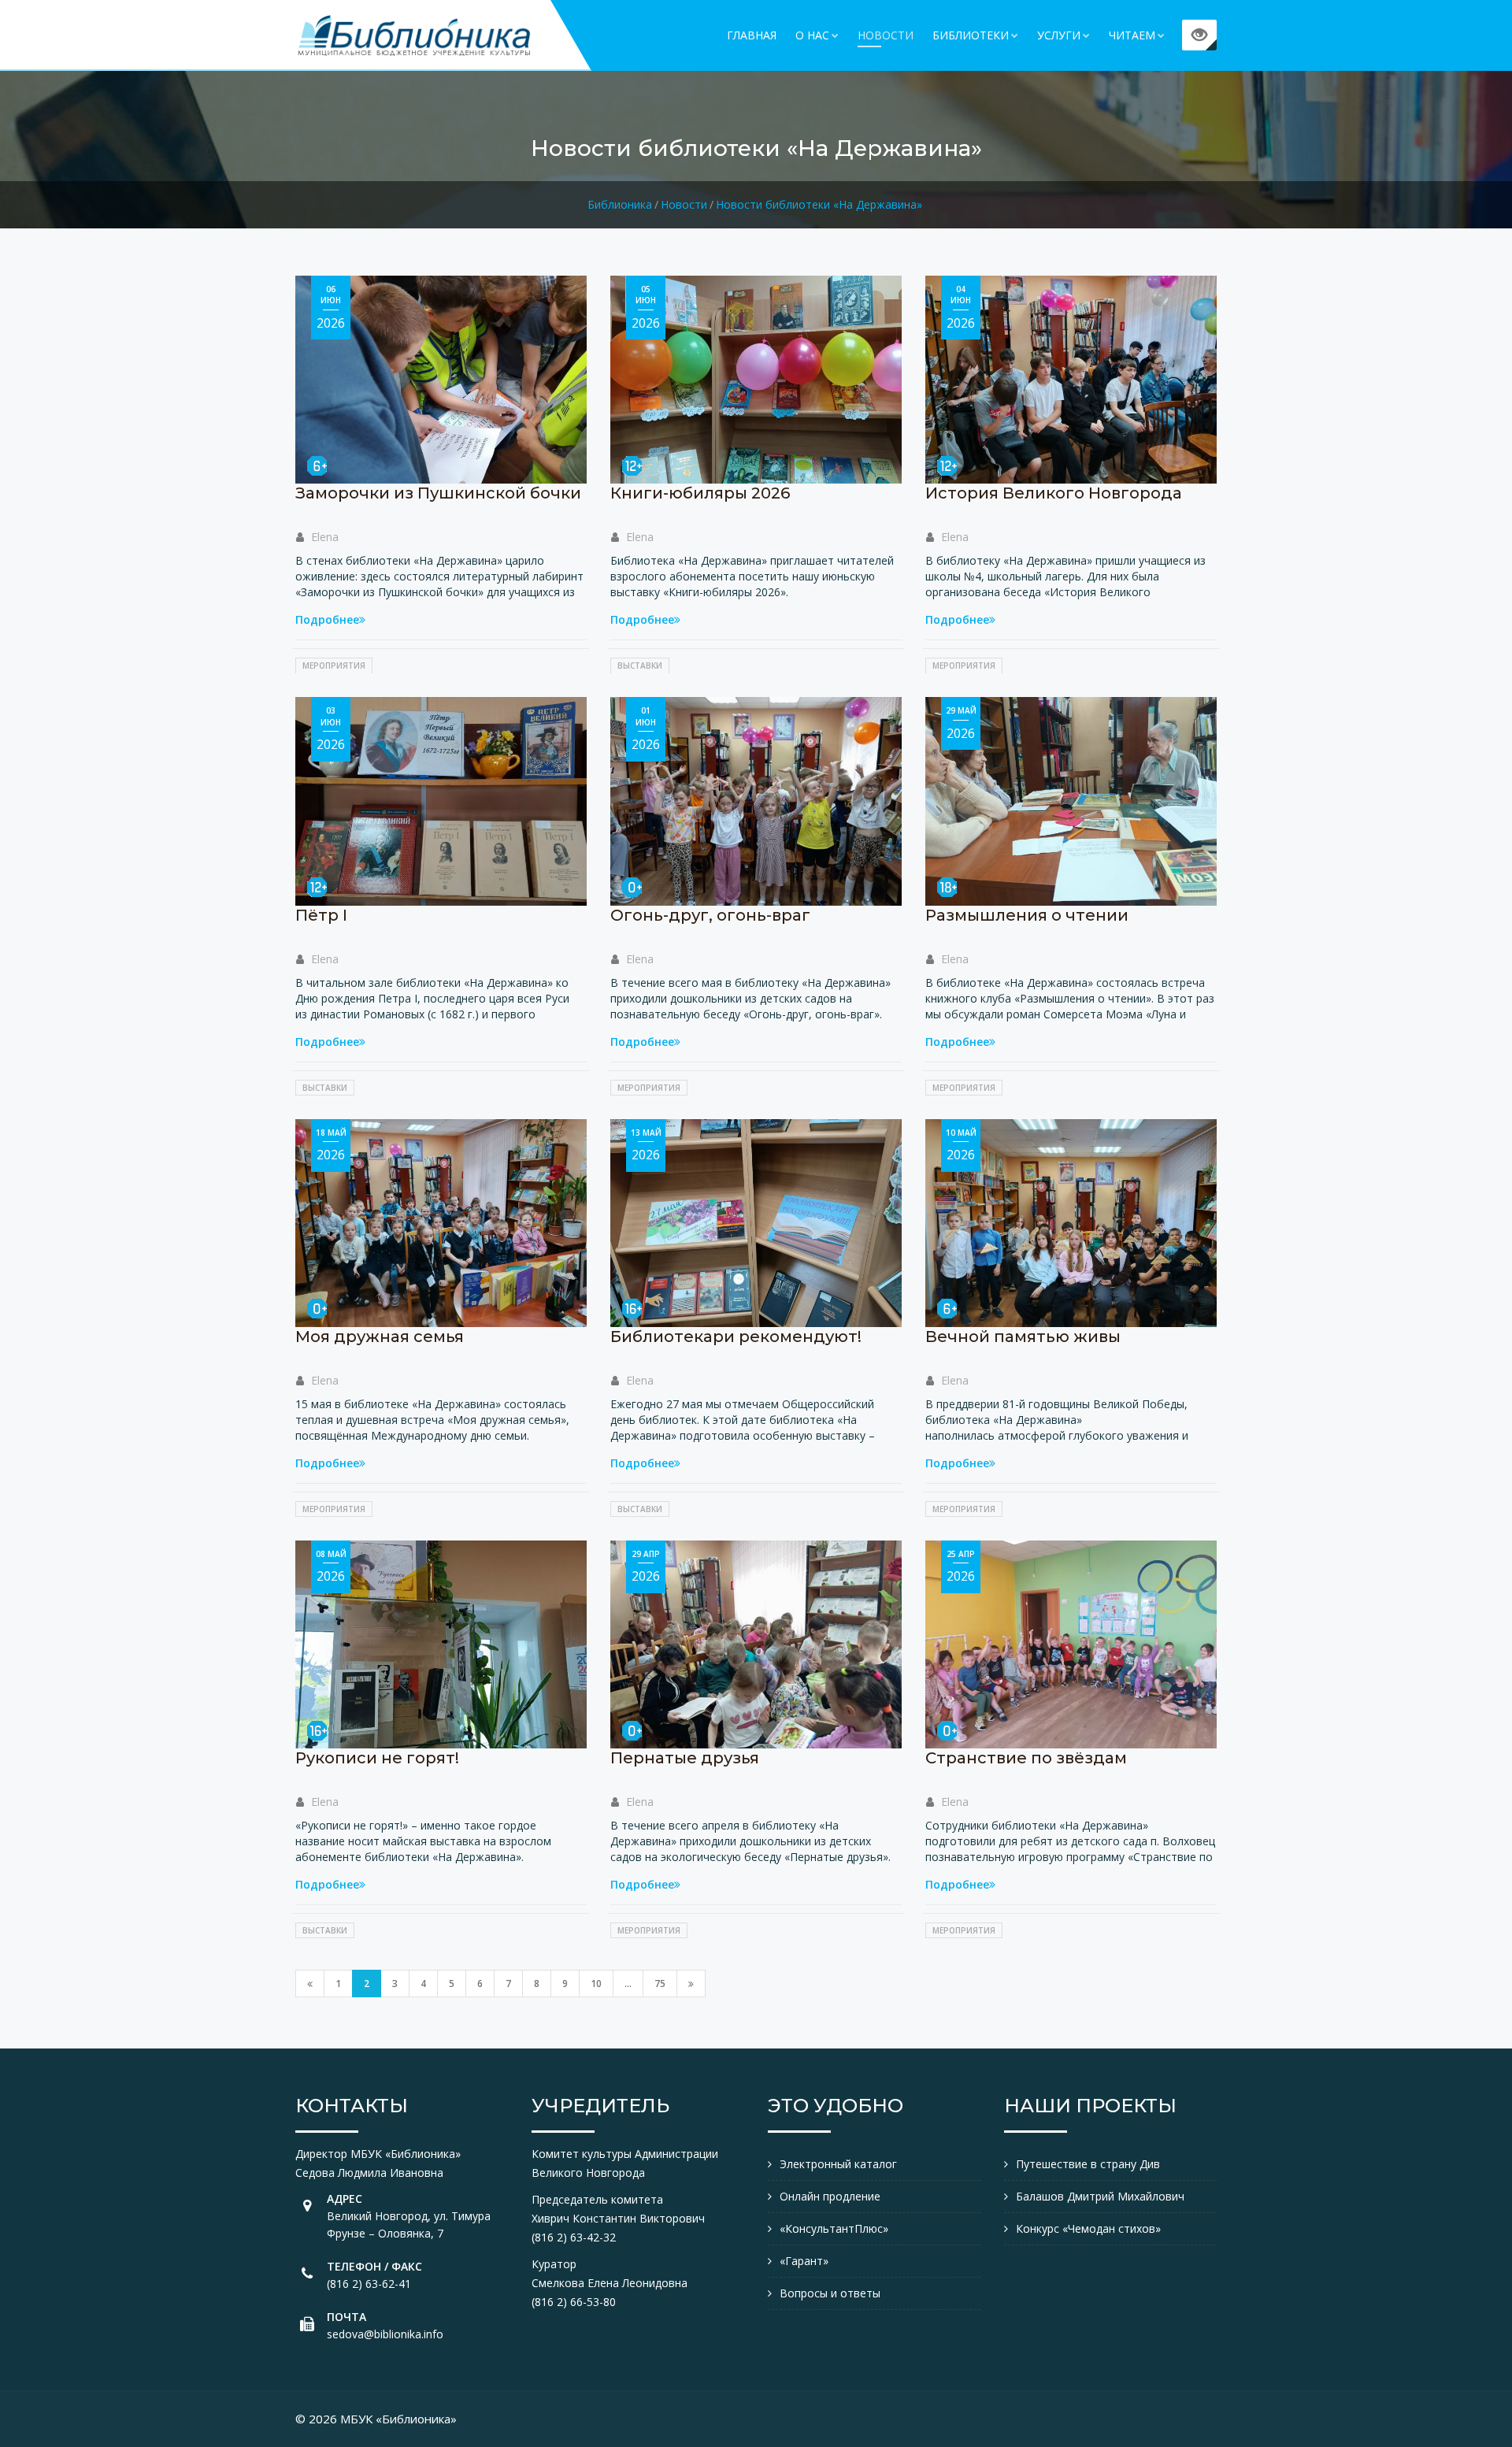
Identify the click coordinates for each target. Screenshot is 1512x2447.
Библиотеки (971, 35)
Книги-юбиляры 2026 (700, 493)
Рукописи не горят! (377, 1758)
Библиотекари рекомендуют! (736, 1337)
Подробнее (327, 619)
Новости (886, 35)
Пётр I (321, 915)
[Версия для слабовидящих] (1199, 35)
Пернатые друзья (685, 1758)
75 (660, 1984)
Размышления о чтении (1027, 915)
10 (596, 1984)
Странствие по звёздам (1026, 1758)
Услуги (1059, 35)
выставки (640, 666)
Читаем (1132, 35)
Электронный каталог (838, 2164)
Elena (325, 537)
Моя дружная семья (380, 1337)
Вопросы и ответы (830, 2293)
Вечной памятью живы (1023, 1337)
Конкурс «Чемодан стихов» (1088, 2228)
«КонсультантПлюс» (834, 2228)
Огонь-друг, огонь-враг (710, 915)
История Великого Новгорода (1054, 493)
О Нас (812, 35)
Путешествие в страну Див (1088, 2164)
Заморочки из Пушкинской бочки (438, 493)
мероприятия (334, 666)
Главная (752, 35)
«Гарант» (804, 2261)
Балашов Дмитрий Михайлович (1100, 2196)
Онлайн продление (830, 2196)
